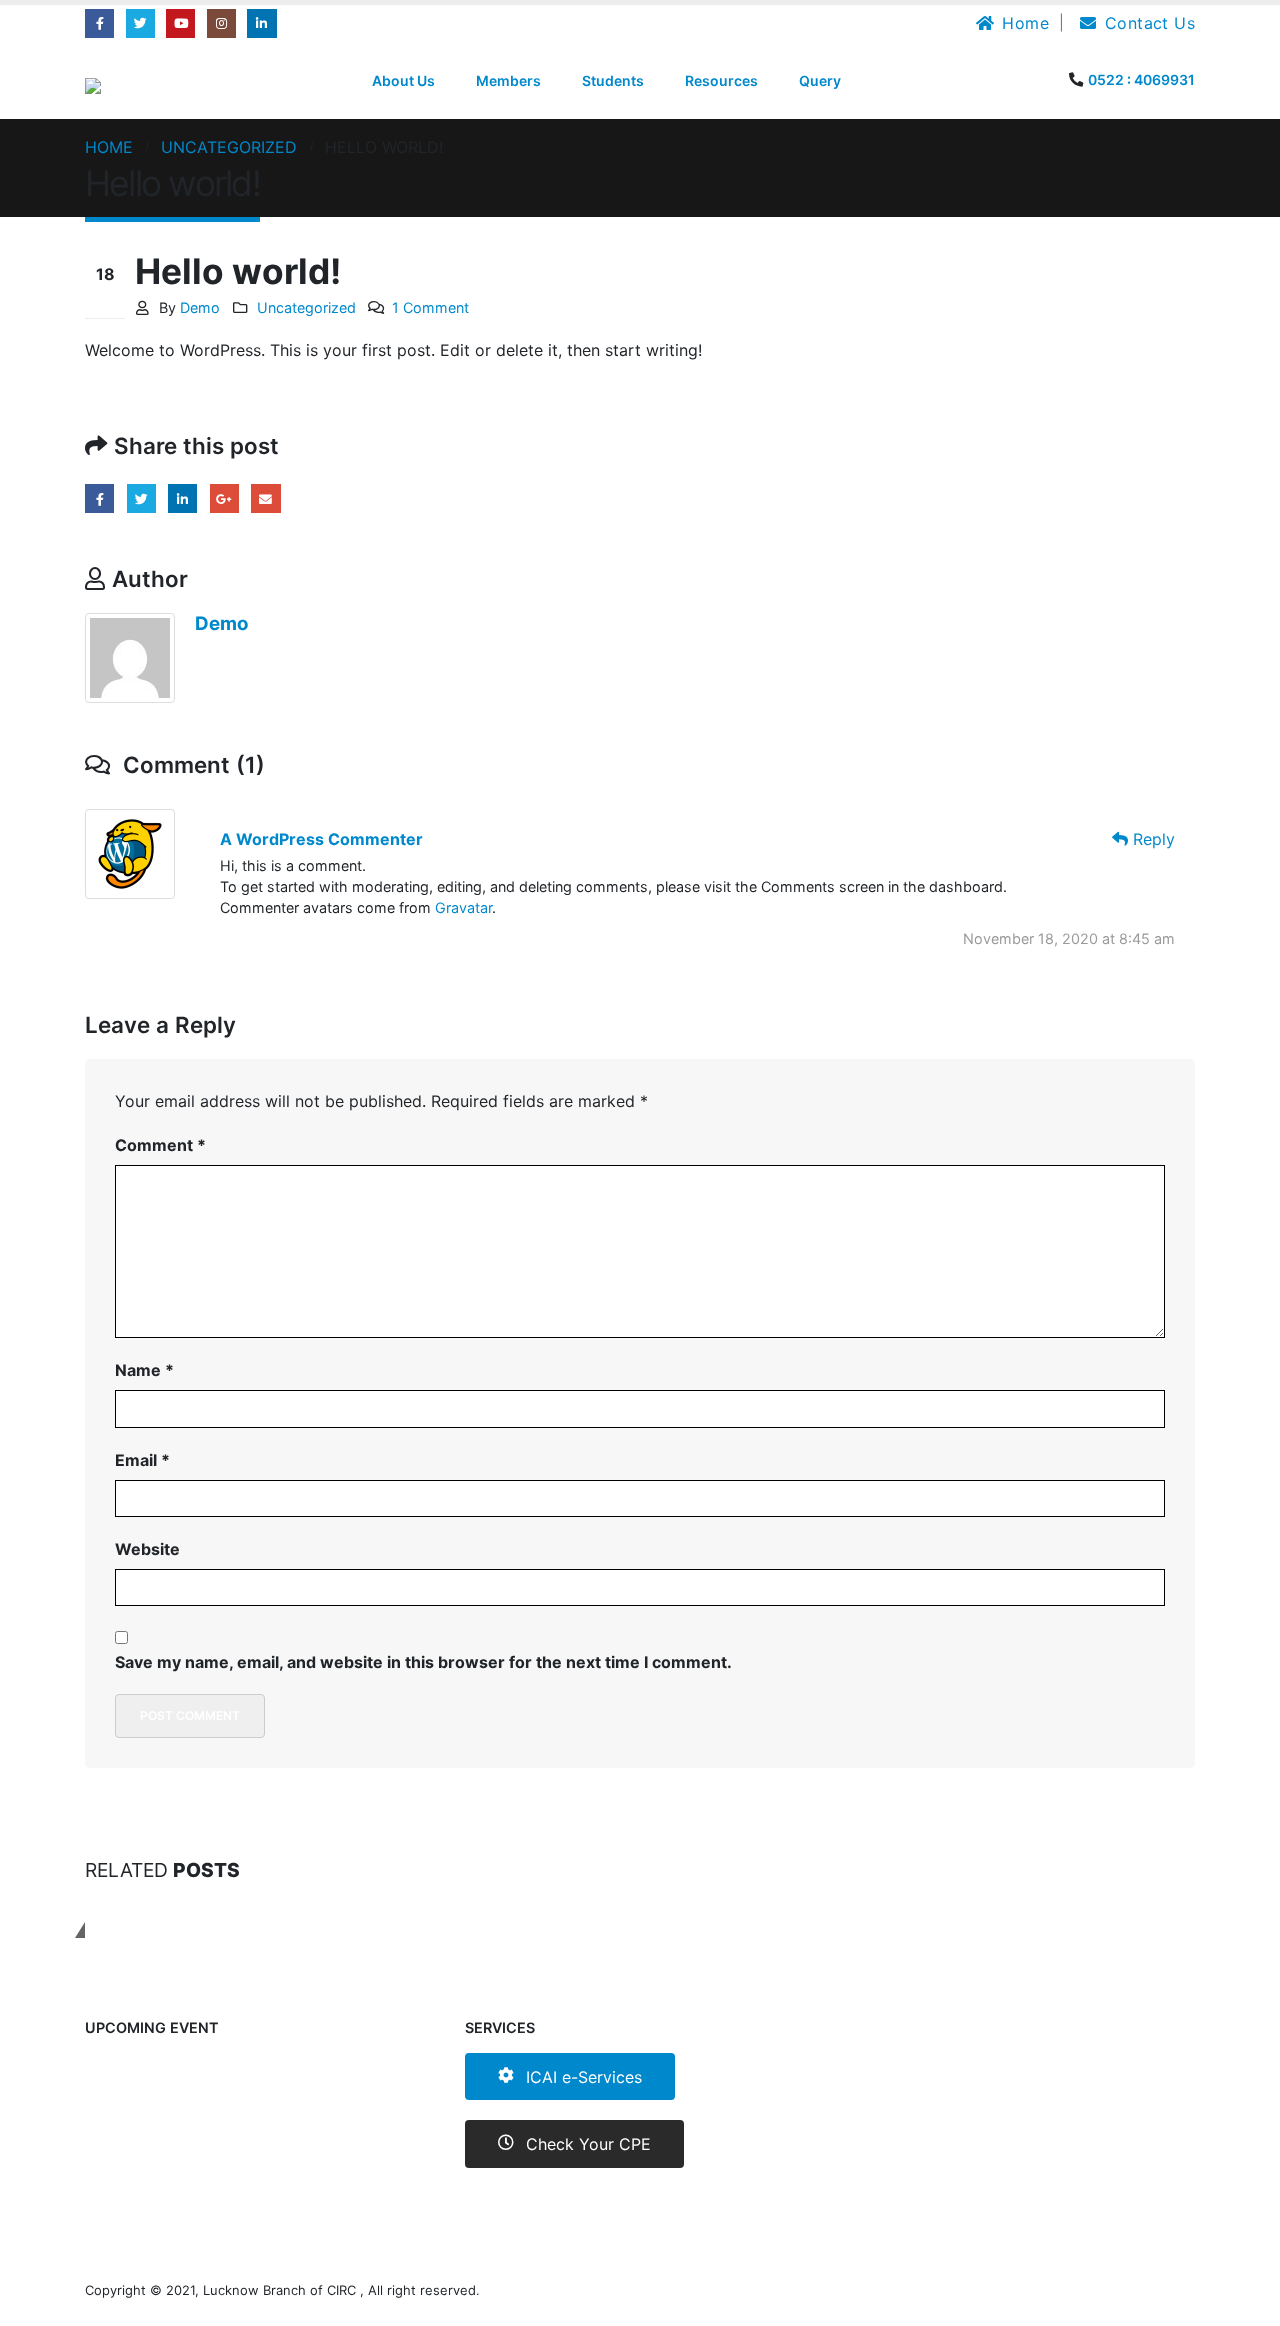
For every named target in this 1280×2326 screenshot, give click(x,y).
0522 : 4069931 (1141, 79)
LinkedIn (182, 498)
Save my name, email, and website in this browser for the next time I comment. (423, 1662)
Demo (200, 307)
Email (265, 498)
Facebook (99, 498)
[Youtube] (180, 23)
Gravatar (463, 907)
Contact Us (1150, 23)
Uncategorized (306, 307)
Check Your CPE (586, 2144)
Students (613, 80)
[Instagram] (221, 23)
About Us (403, 80)
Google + (224, 498)
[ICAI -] (108, 86)
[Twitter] (140, 23)
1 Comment (430, 307)
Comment (160, 1145)
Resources (721, 80)
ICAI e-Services (581, 2077)
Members (508, 80)
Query (820, 80)
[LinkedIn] (261, 23)
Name (144, 1370)
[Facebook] (99, 23)
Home (1025, 23)
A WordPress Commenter (321, 839)
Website (147, 1549)
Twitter (141, 498)
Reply (1151, 839)
